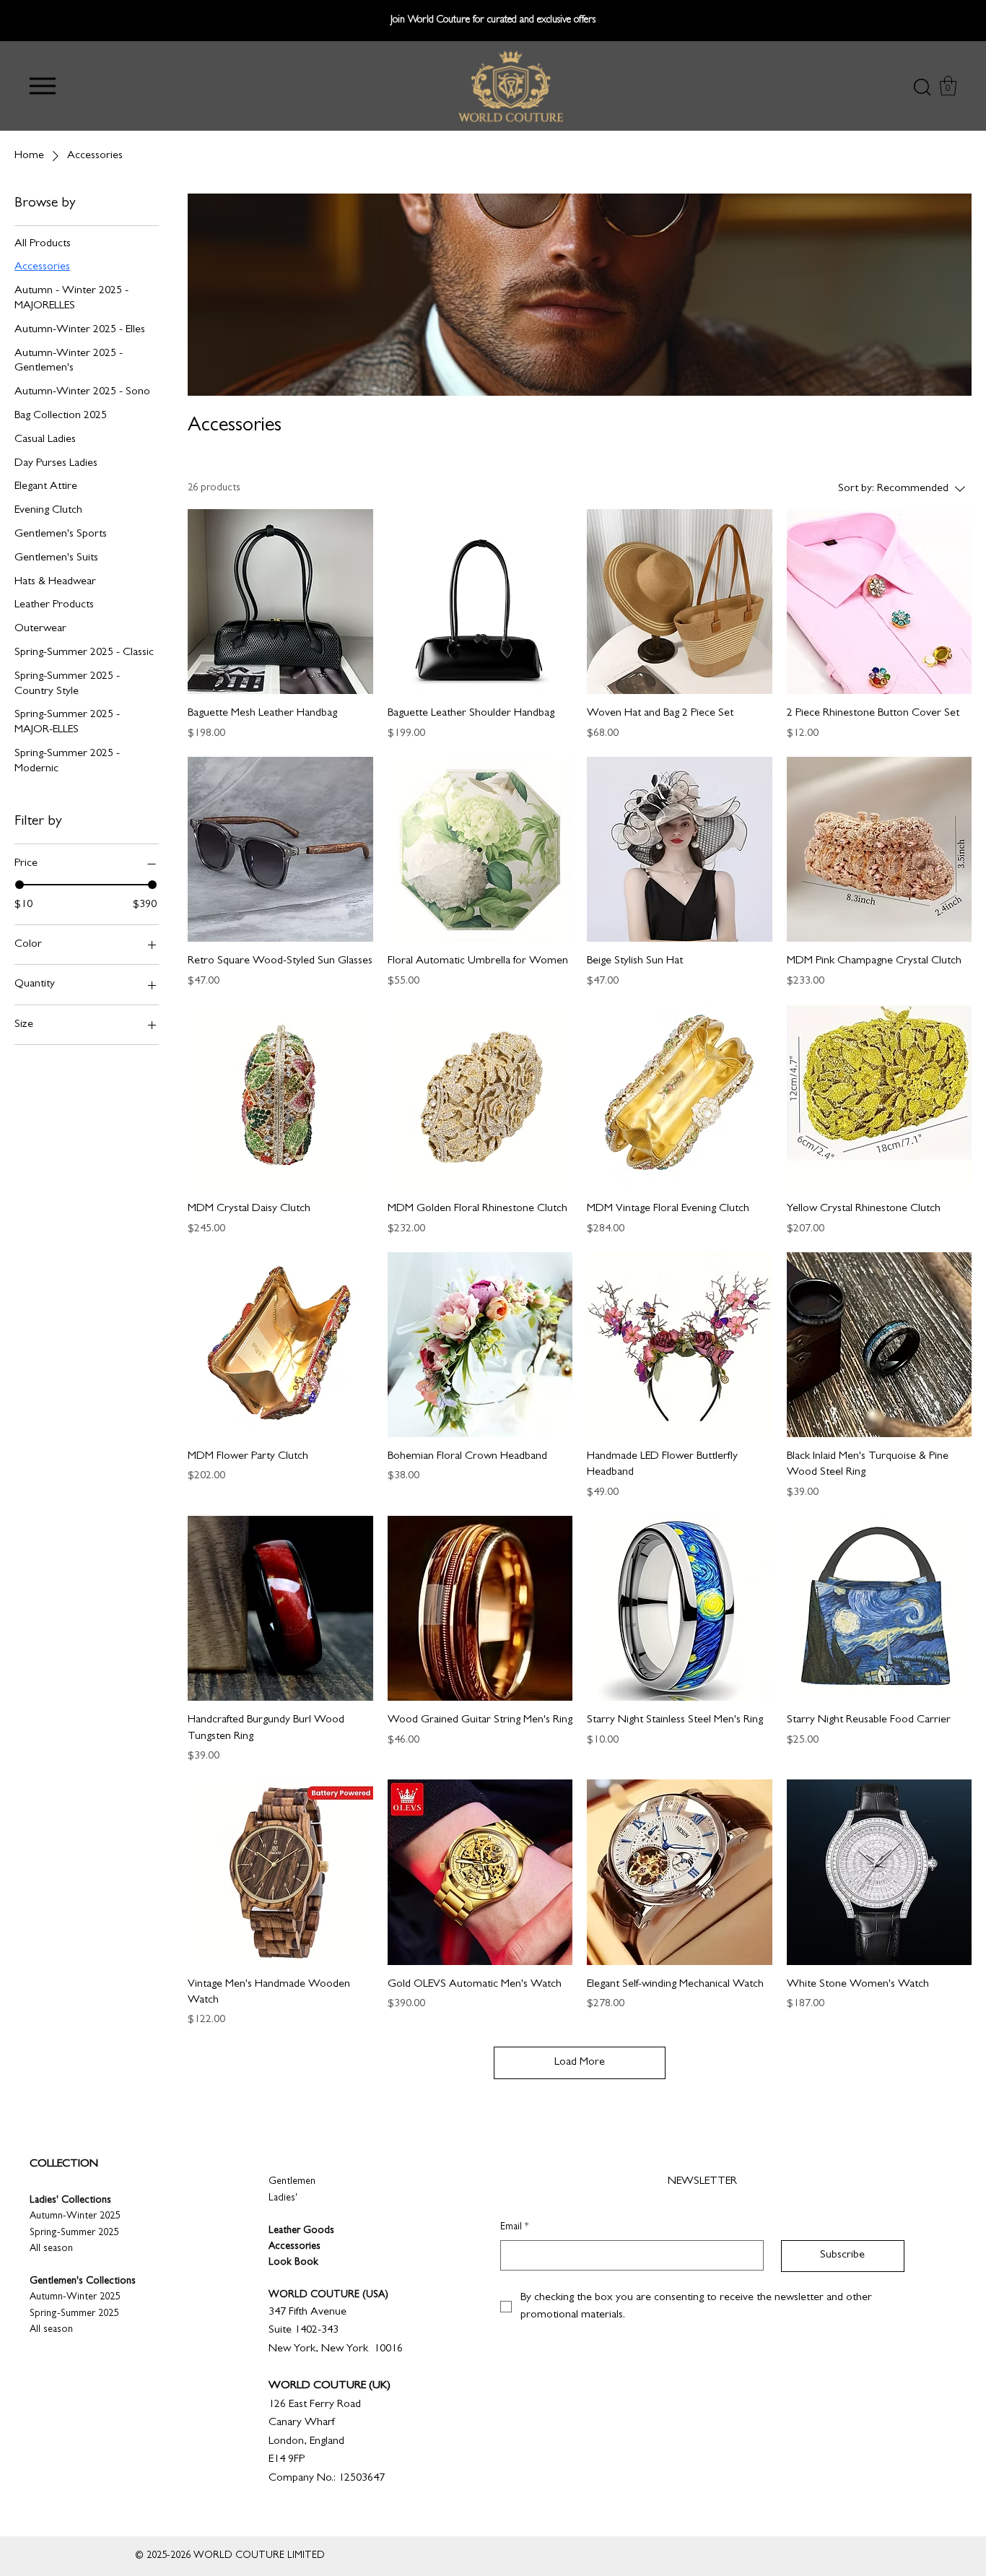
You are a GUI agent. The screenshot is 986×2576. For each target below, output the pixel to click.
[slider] (19, 885)
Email (514, 2227)
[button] (43, 86)
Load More (580, 2063)
